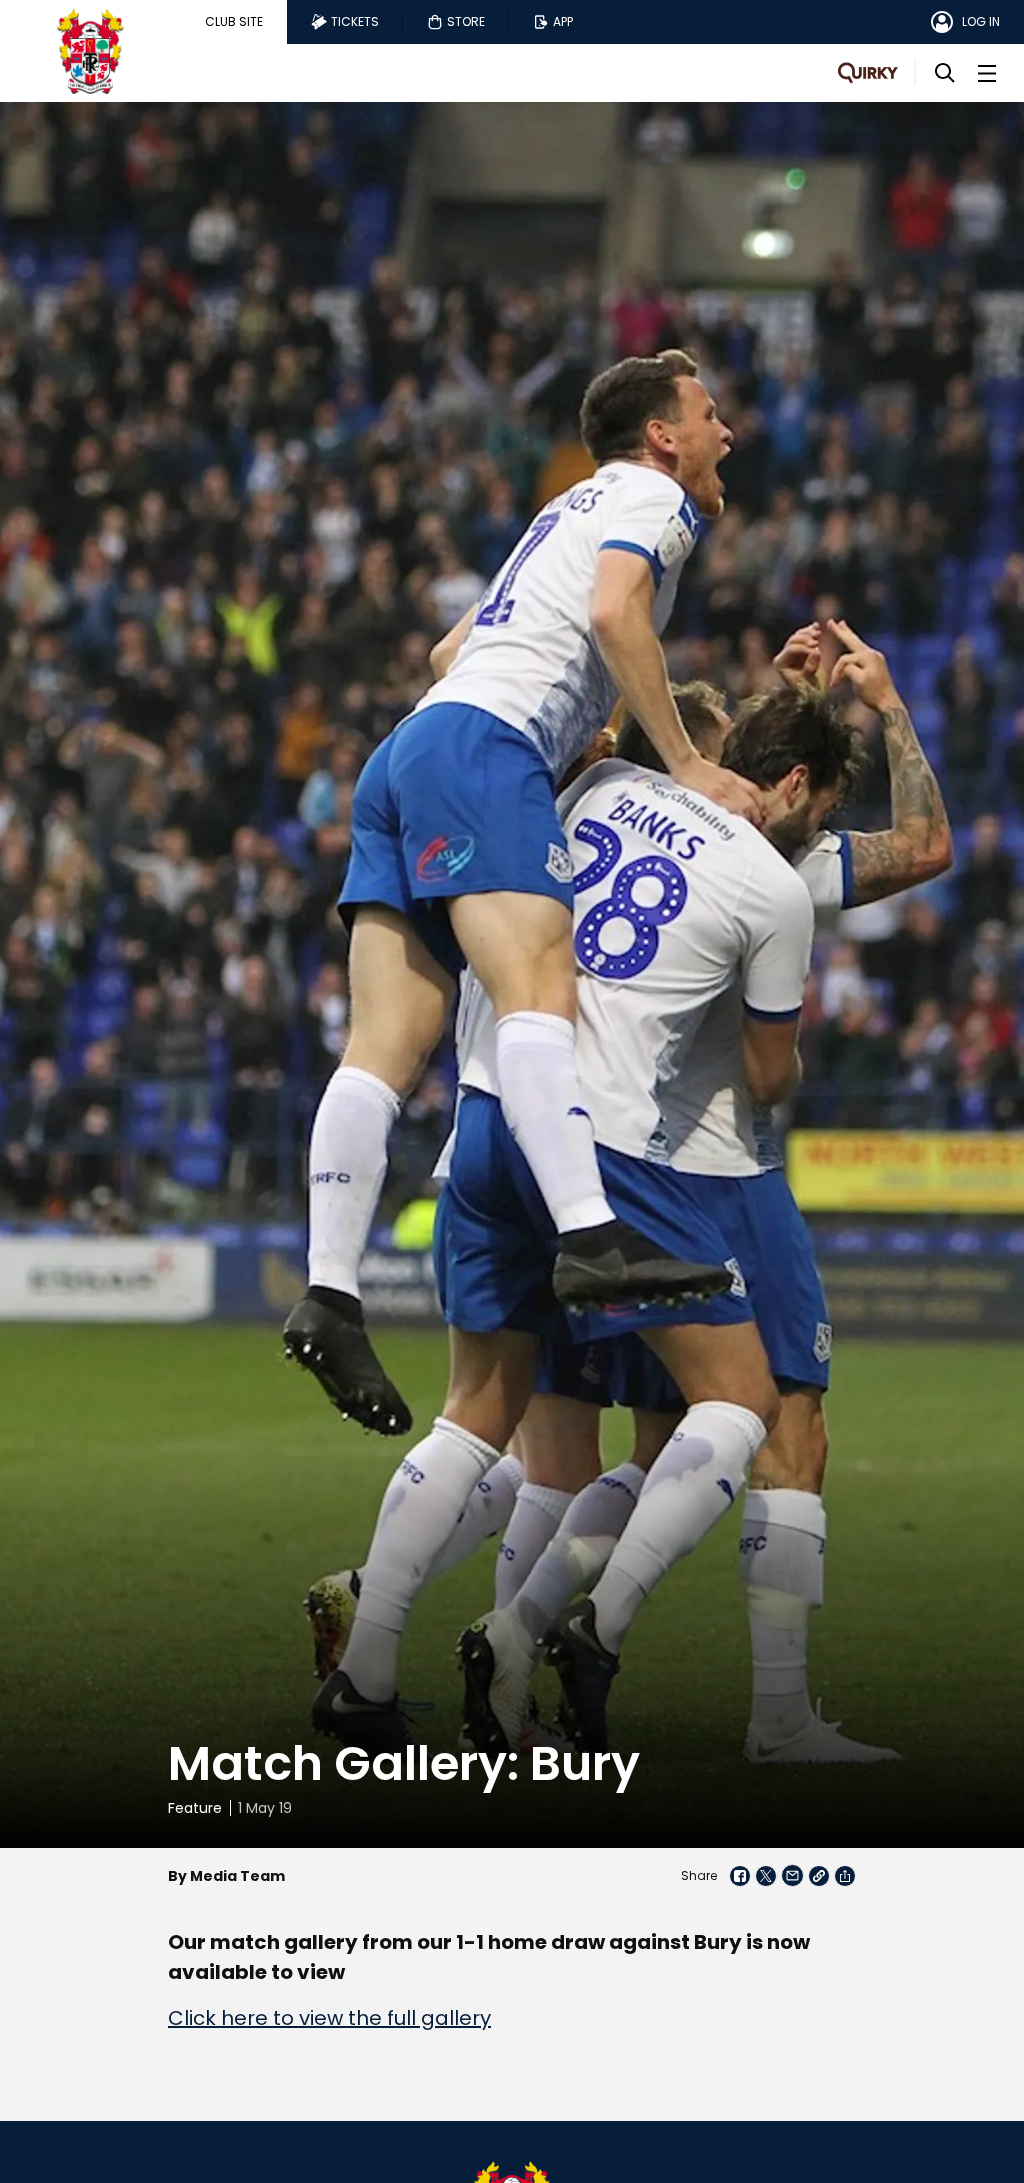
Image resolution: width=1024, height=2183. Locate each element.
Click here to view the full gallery (329, 2018)
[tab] (234, 22)
